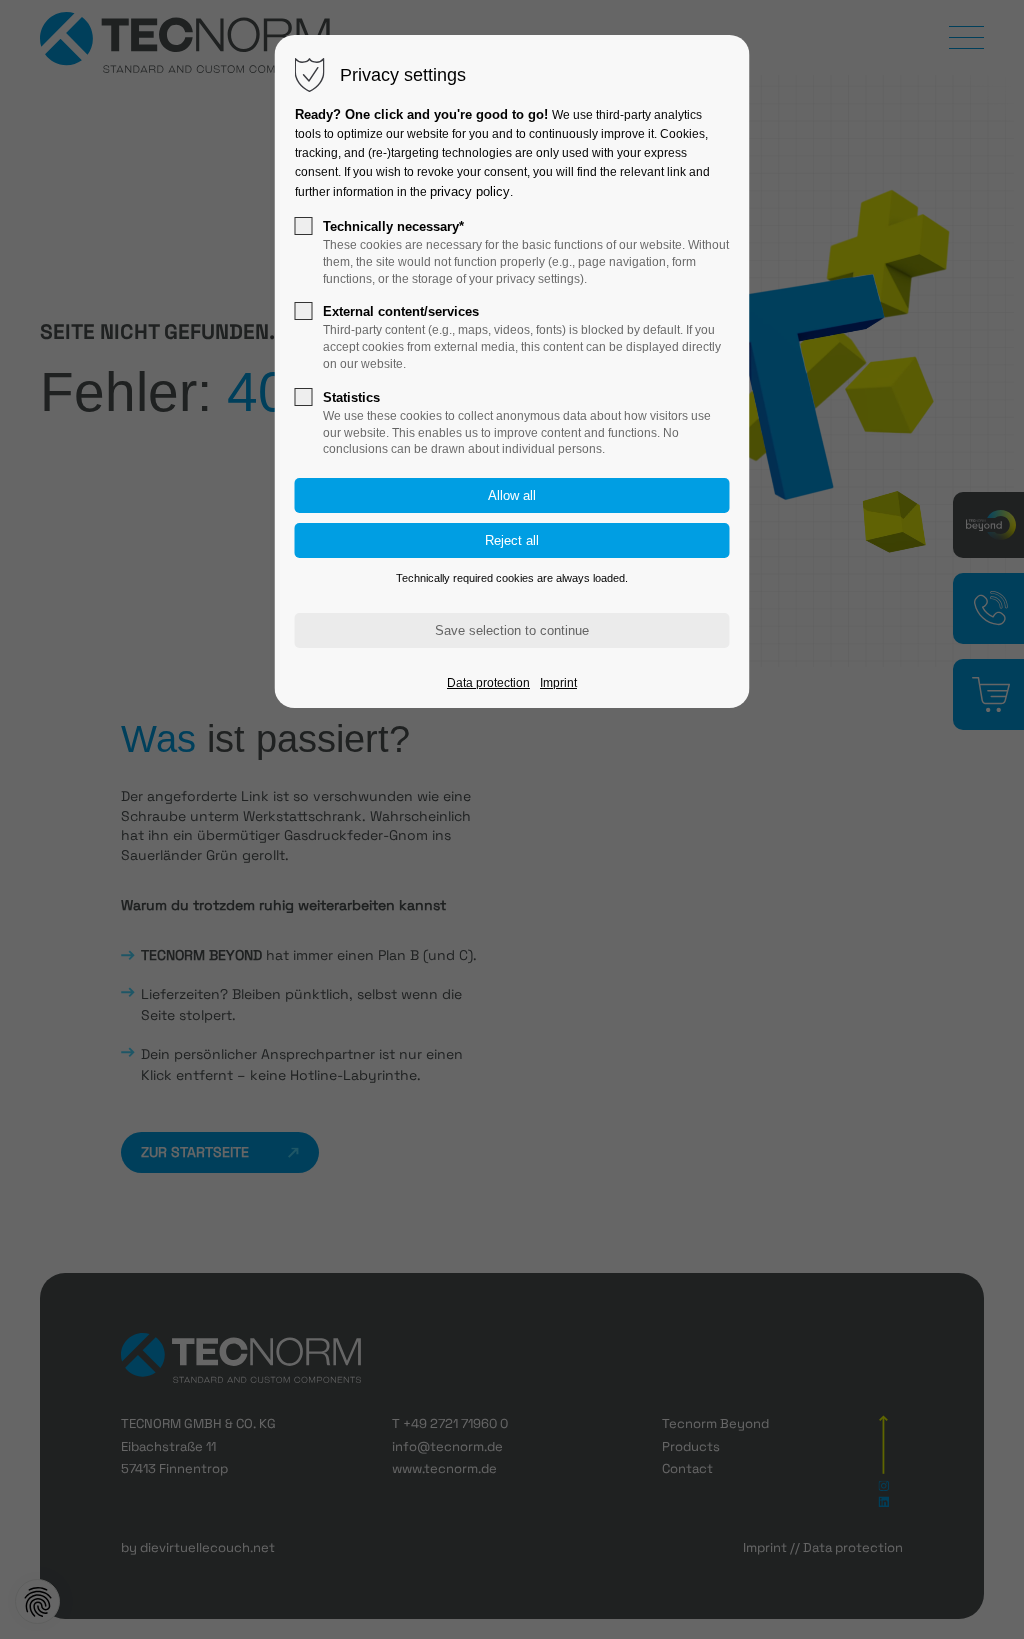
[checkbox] (304, 226)
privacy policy (470, 191)
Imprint (558, 683)
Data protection (488, 683)
